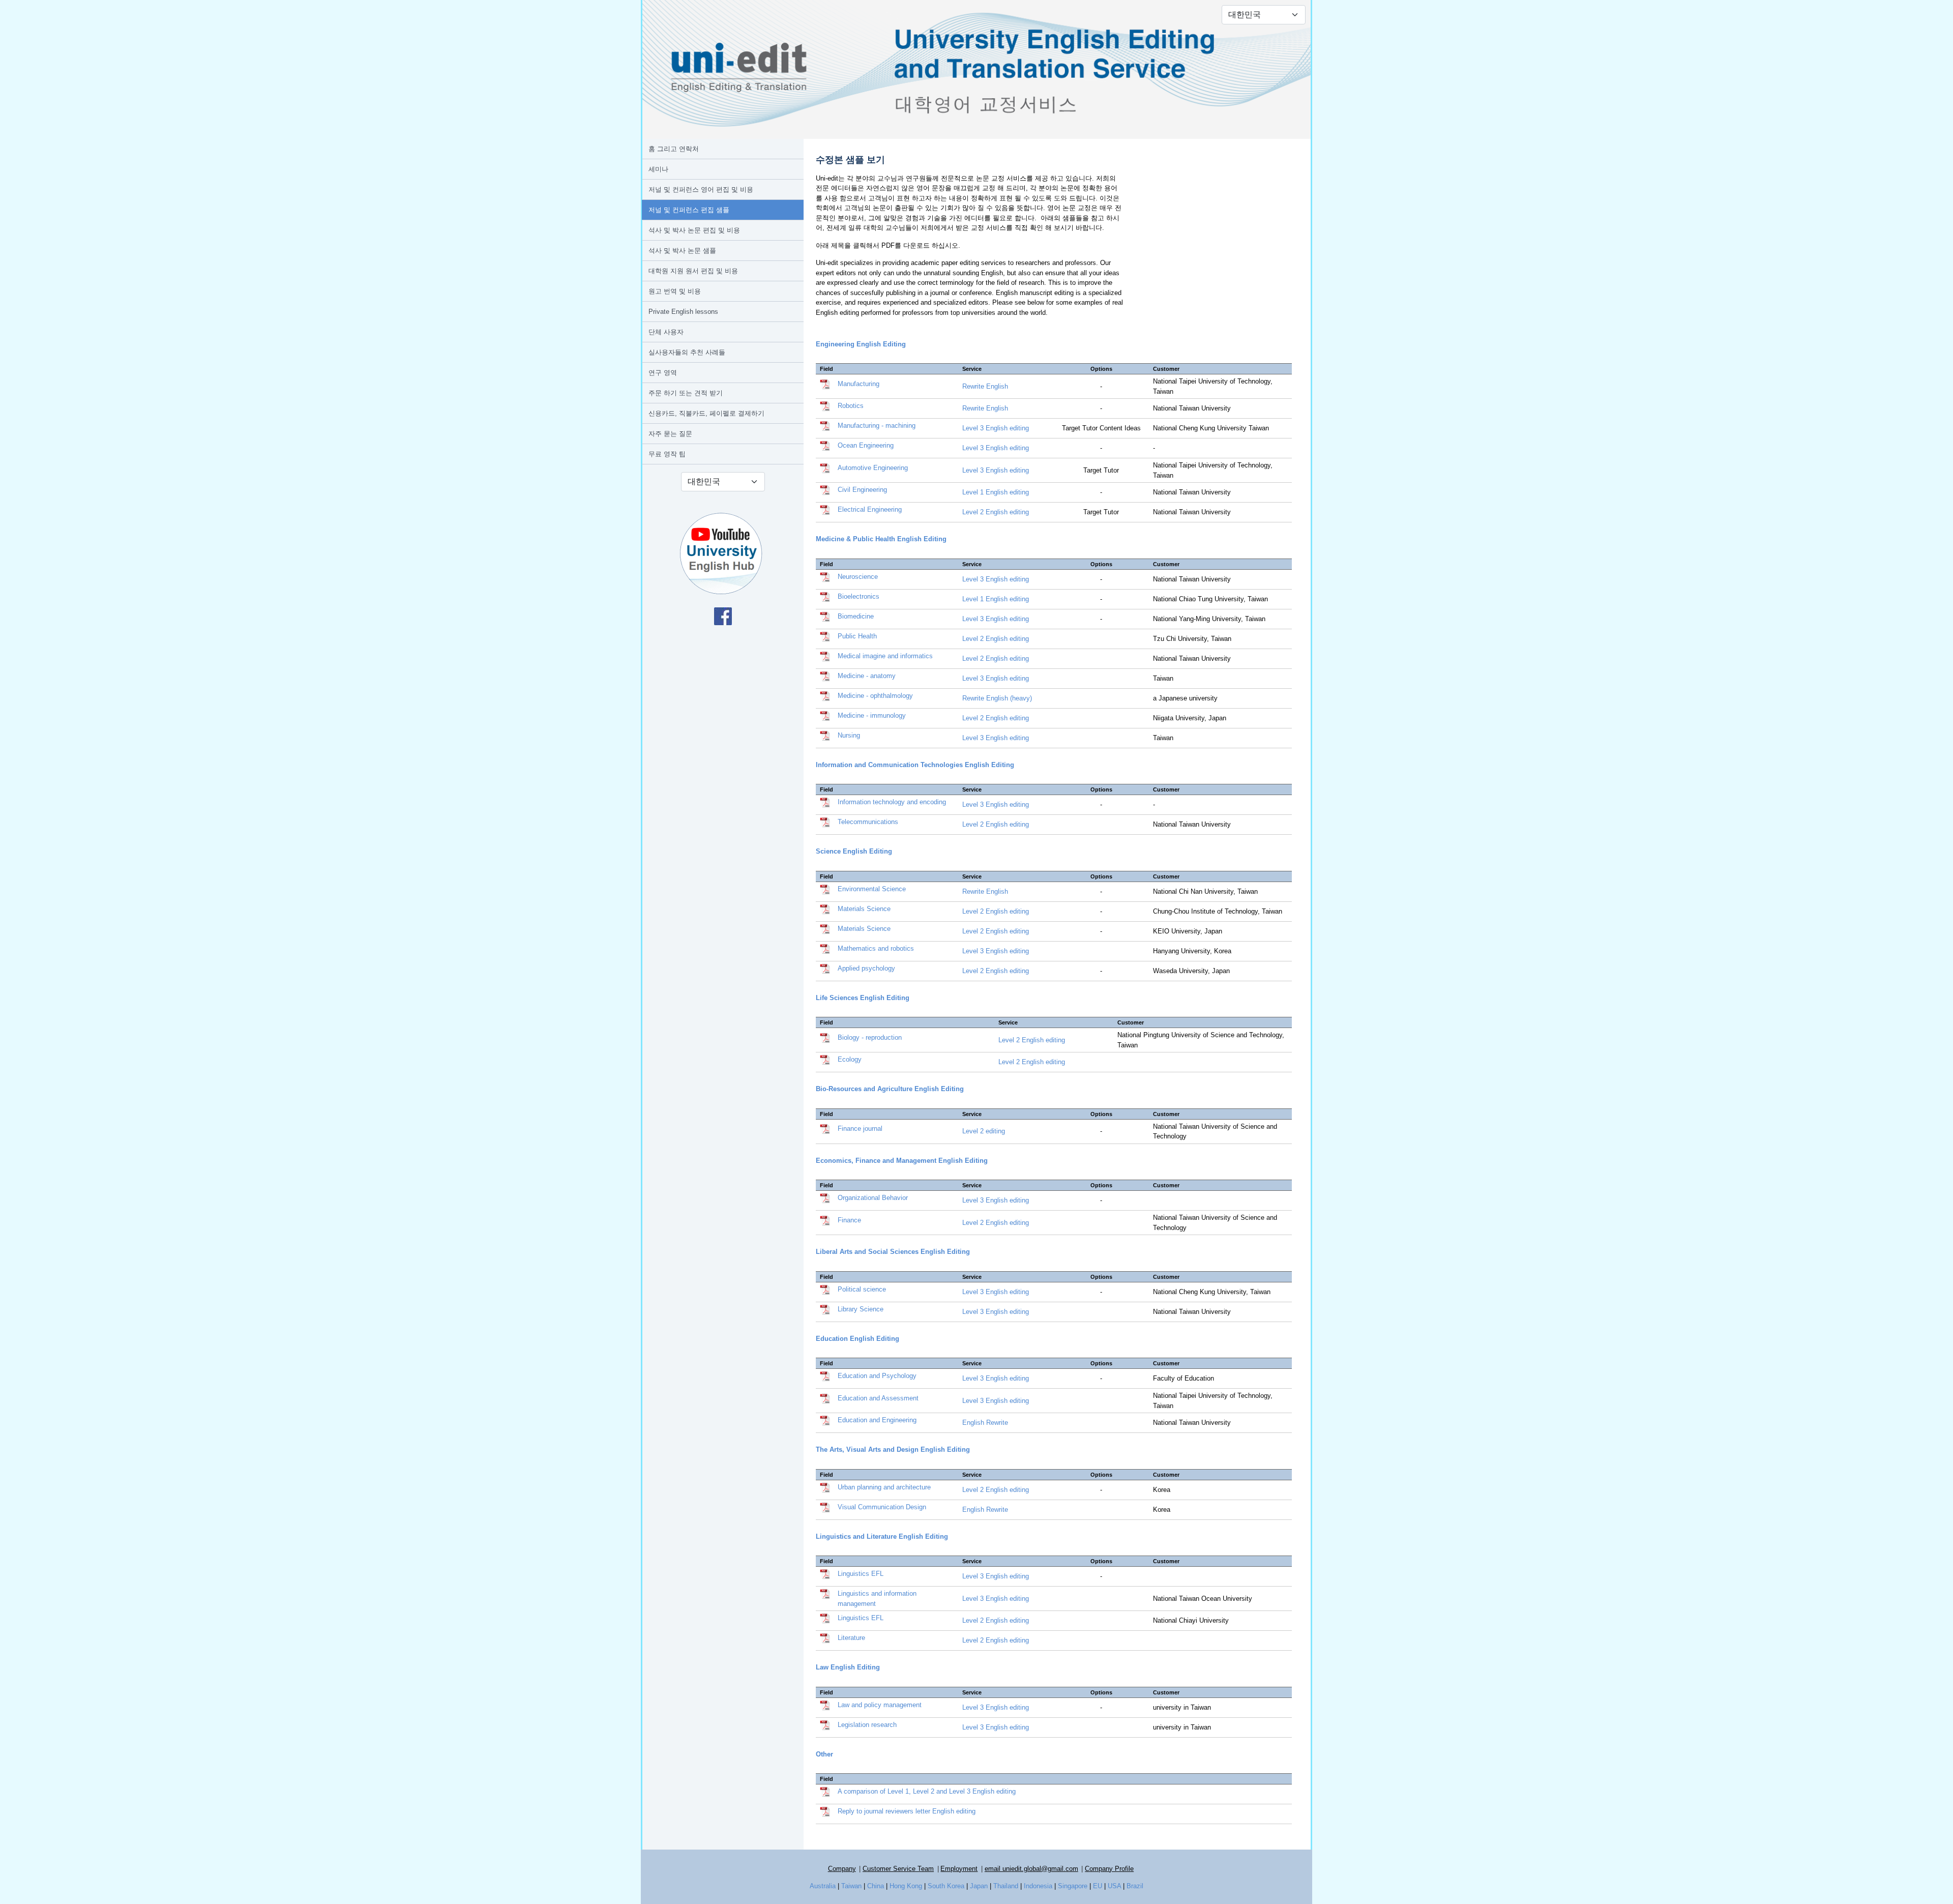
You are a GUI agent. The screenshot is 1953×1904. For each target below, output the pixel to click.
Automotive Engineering (873, 468)
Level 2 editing (984, 1131)
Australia (823, 1886)
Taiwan (851, 1886)
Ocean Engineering (866, 445)
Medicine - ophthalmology (875, 696)
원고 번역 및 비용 (675, 291)
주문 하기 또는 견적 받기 (686, 393)
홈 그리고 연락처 (674, 149)
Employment (959, 1869)
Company (842, 1869)
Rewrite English (985, 386)
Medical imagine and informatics (885, 656)
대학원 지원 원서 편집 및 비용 (693, 271)
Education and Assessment (878, 1398)
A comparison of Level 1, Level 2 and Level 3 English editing (927, 1791)
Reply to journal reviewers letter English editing (907, 1811)
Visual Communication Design (882, 1507)
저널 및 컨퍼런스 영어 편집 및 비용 (701, 189)
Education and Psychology (877, 1376)
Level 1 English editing (996, 492)
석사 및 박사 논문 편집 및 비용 (694, 230)
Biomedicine (856, 616)
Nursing (849, 735)
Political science (862, 1289)
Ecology (850, 1059)
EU (1098, 1886)
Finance (849, 1220)
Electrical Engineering (870, 509)
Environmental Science (872, 889)
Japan (979, 1886)
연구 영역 (663, 373)
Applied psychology (866, 968)
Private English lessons (683, 312)
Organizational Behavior (873, 1198)
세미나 (658, 169)
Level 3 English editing (996, 428)
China (876, 1886)
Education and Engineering (877, 1420)
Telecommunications (868, 822)
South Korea (946, 1886)
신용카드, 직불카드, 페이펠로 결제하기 (706, 413)
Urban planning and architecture (884, 1487)
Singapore (1073, 1886)
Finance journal (860, 1129)
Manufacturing (859, 384)
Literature (851, 1638)
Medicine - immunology (872, 715)
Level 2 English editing (996, 512)
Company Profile (1109, 1869)
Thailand (1006, 1886)
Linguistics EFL (861, 1574)
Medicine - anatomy (867, 676)
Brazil (1135, 1886)
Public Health (857, 636)
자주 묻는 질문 (670, 434)
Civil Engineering (862, 490)
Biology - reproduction (870, 1037)
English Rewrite (985, 1423)
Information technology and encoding (892, 802)
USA (1114, 1886)
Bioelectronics (859, 596)
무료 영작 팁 (667, 454)
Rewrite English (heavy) (997, 698)
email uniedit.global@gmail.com (1031, 1869)
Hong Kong (906, 1886)
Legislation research (867, 1725)
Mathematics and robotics (876, 948)
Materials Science (864, 909)
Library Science (861, 1309)
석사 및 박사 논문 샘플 (682, 251)
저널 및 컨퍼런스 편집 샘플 (689, 210)
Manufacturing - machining (877, 426)
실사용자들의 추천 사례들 (687, 352)
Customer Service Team (898, 1869)
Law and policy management (880, 1705)
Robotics (851, 406)
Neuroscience (858, 577)
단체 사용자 (666, 332)
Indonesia (1038, 1886)
